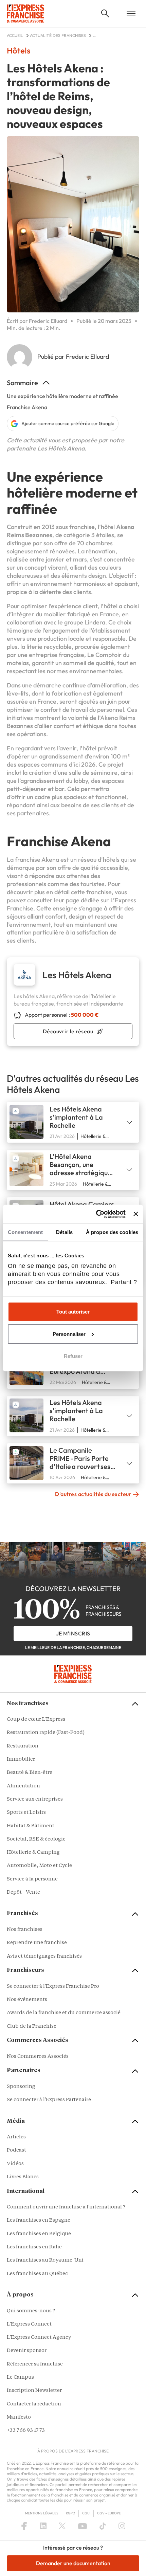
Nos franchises (25, 1930)
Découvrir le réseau (68, 1031)
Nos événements (27, 2000)
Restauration (23, 1746)
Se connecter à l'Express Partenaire (49, 2100)
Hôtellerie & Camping (33, 1853)
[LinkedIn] (43, 2526)
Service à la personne (32, 1879)
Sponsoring (21, 2087)
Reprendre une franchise (37, 1943)
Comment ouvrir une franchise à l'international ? (66, 2207)
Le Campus (20, 2377)
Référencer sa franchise (35, 2364)
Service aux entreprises (35, 1799)
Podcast (16, 2150)
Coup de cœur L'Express (36, 1720)
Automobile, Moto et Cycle (39, 1866)
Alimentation (23, 1786)
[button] (105, 14)
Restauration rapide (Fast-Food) (46, 1733)
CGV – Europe (109, 2513)
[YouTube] (83, 2526)
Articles (16, 2137)
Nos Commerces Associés (38, 2057)
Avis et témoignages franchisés (44, 1956)
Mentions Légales (42, 2513)
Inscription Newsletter (34, 2391)
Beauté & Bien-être (30, 1773)
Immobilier (21, 1759)
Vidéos (15, 2164)
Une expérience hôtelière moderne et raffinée (62, 396)
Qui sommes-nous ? (31, 2311)
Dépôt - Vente (23, 1892)
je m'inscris (73, 1633)
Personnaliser (69, 1334)
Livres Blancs (23, 2177)
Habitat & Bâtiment (31, 1826)
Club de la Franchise (32, 2027)
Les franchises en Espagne (39, 2220)
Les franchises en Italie (34, 2247)
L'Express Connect (29, 2324)
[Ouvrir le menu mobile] (131, 14)
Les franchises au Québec (37, 2274)
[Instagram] (122, 2526)
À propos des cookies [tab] (112, 1232)
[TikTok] (103, 2526)
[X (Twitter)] (62, 2526)
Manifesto (19, 2417)
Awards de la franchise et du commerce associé (64, 2013)
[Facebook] (24, 2526)
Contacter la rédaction (34, 2404)
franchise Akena (37, 860)
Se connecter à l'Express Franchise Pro (53, 1987)
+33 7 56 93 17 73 (26, 2431)
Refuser (73, 1356)
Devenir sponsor (27, 2351)
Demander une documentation (73, 2563)
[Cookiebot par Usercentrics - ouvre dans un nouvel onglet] (96, 1214)
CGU (86, 2513)
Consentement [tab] (25, 1232)
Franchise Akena (27, 407)
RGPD (70, 2513)
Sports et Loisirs (26, 1813)
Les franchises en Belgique (39, 2234)
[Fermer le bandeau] (136, 1214)
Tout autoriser (73, 1312)
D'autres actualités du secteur (93, 1494)
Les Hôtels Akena (61, 448)
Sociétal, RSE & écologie (36, 1839)
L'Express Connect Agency (39, 2338)
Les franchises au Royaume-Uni (45, 2260)
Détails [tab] (64, 1232)
